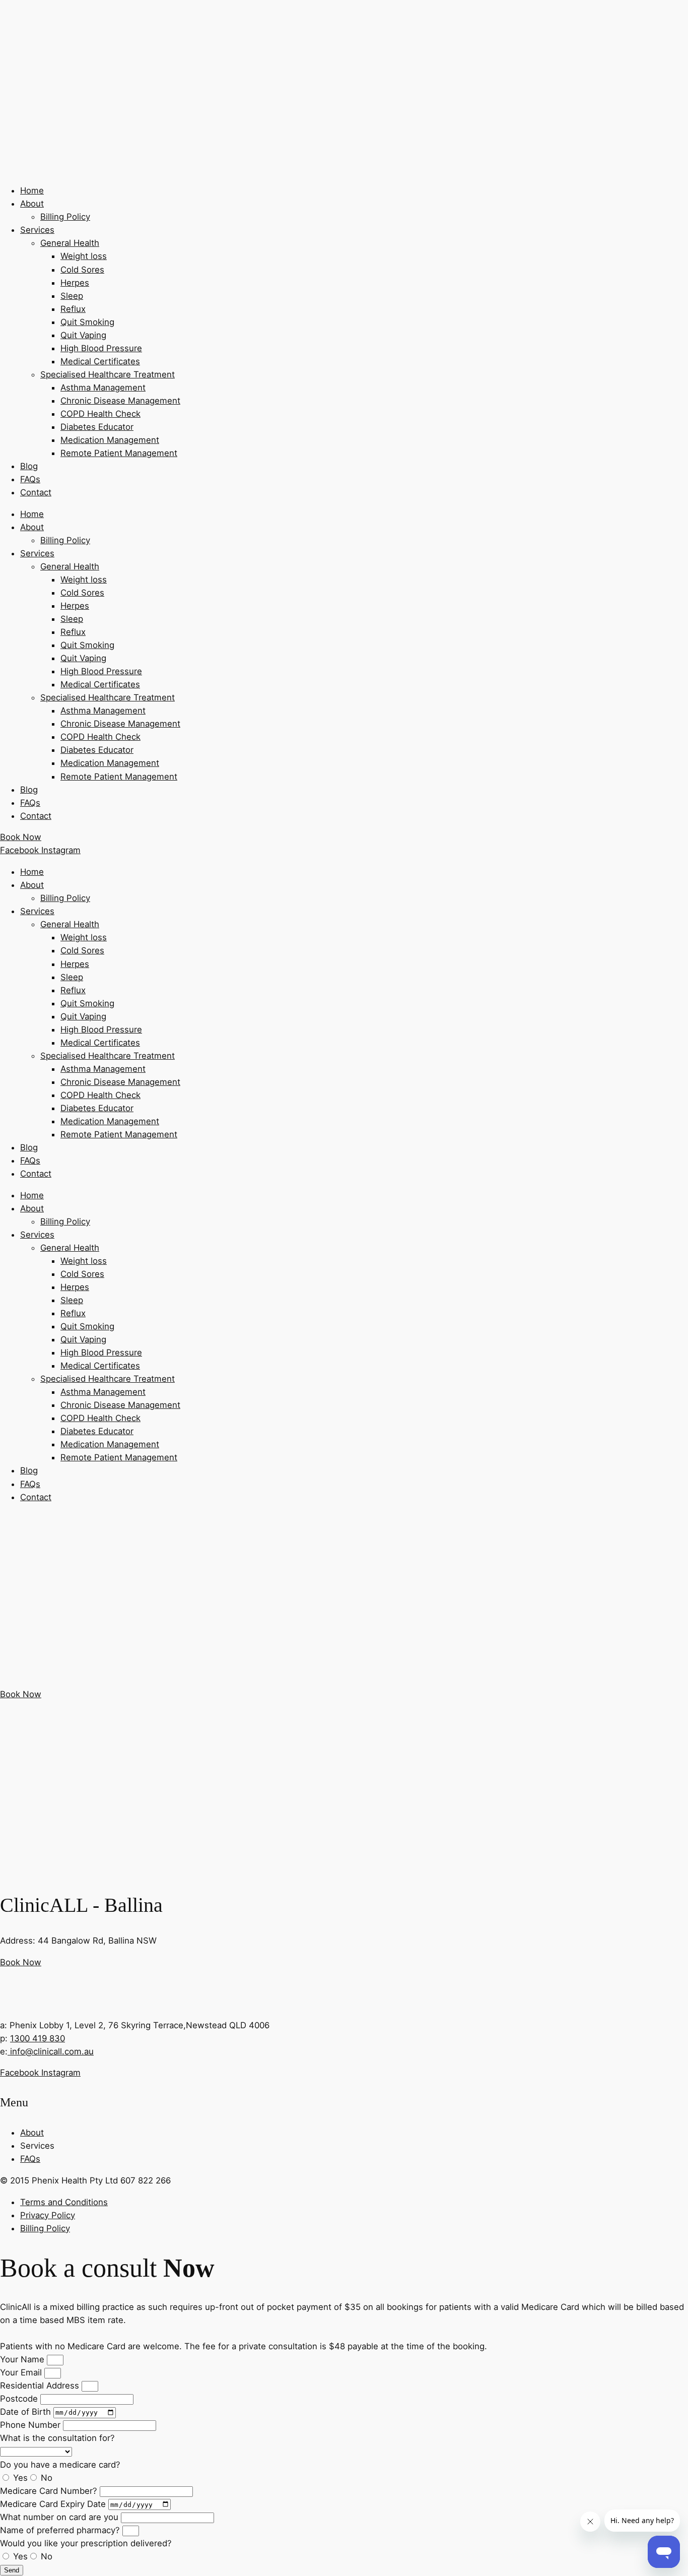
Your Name (23, 2359)
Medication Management (110, 440)
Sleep (72, 296)
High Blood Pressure (101, 348)
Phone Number (31, 2425)
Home (32, 190)
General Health (70, 243)
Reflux (73, 309)
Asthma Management (103, 388)
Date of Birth (27, 2412)
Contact (36, 492)
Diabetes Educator (97, 427)
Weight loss (84, 256)
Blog (29, 466)
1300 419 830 (38, 2038)
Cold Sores (82, 270)
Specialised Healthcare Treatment (108, 374)
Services (37, 230)
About (32, 204)
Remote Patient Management (119, 453)
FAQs (30, 479)
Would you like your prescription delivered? (86, 2543)
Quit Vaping (83, 335)
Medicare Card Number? (50, 2491)
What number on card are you (60, 2517)
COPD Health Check (100, 414)
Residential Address (41, 2386)
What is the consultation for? (57, 2438)
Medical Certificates (100, 361)
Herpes (75, 283)
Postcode (20, 2399)
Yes (20, 2478)
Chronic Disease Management (120, 401)
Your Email (22, 2372)
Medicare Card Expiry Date (54, 2504)
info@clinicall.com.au (51, 2051)
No (47, 2478)
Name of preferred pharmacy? (61, 2530)
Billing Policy (65, 217)
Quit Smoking (87, 322)
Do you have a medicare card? (60, 2465)
